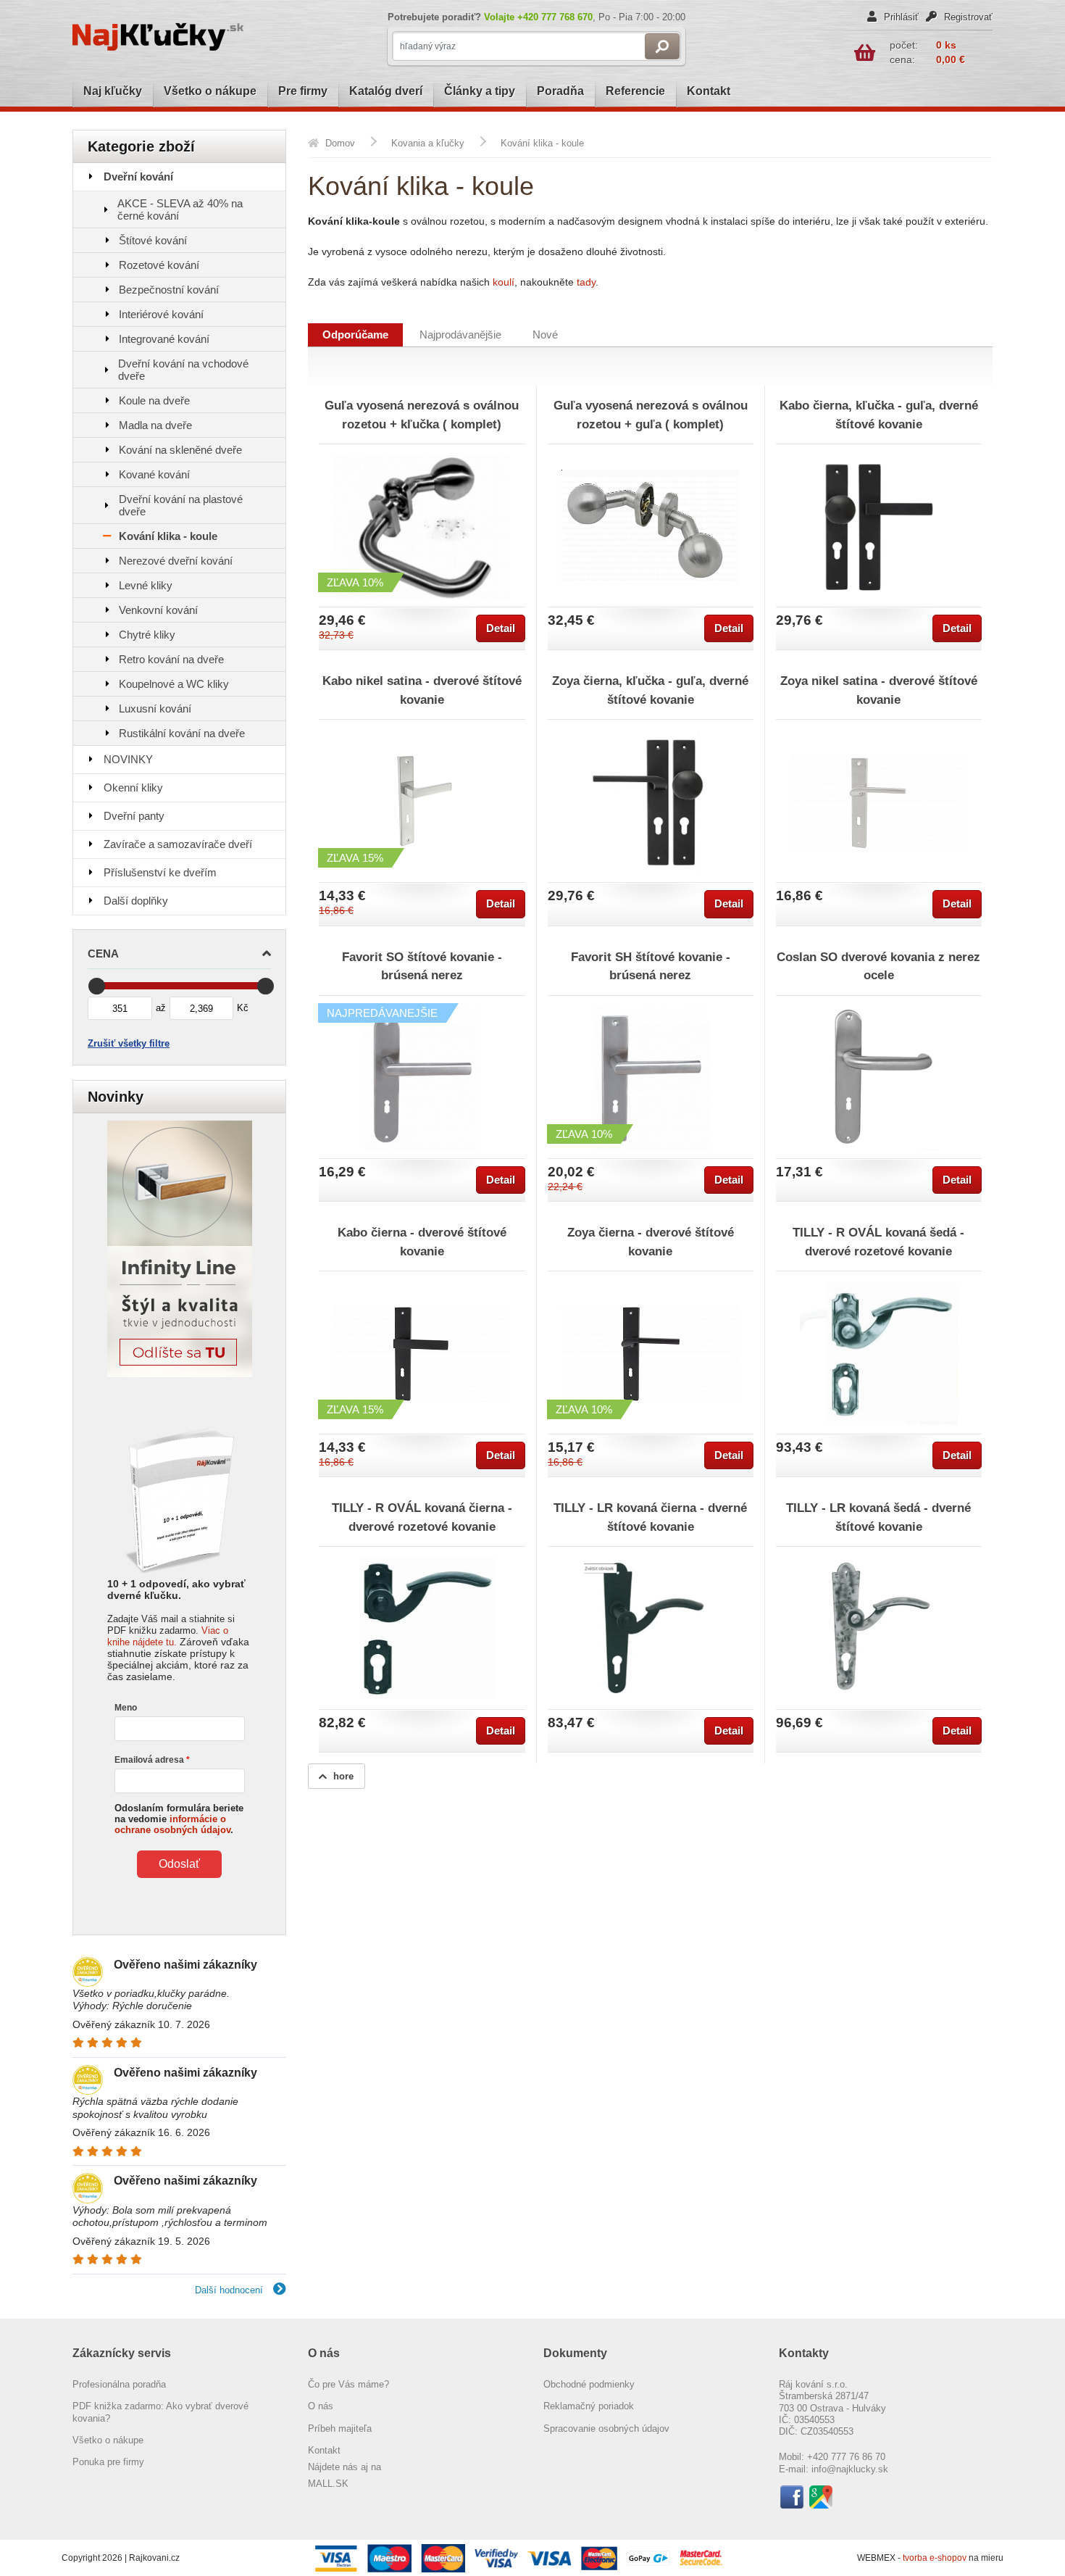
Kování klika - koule (168, 536)
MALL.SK (328, 2484)
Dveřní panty (134, 816)
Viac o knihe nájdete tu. (168, 1636)
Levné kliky (146, 585)
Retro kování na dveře (171, 659)
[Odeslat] (662, 46)
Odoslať (179, 1864)
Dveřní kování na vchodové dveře (183, 370)
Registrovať (967, 17)
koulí (504, 282)
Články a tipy (480, 91)
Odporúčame (355, 335)
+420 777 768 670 (555, 17)
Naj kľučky (113, 91)
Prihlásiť (900, 17)
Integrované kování (164, 339)
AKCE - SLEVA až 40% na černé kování (180, 209)
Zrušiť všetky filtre (129, 1043)
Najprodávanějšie (460, 335)
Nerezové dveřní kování (176, 561)
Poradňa (560, 91)
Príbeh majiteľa (340, 2428)
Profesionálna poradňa (119, 2384)
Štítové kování (153, 240)
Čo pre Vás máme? (348, 2384)
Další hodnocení (230, 2290)
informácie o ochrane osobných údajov (172, 1824)
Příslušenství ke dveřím (160, 872)
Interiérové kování (161, 314)
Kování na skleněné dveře (180, 450)
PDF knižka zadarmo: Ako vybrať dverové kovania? (160, 2412)
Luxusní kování (155, 709)
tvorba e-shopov (936, 2558)
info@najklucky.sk (850, 2469)
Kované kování (154, 474)
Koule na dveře (154, 400)
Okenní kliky (133, 788)
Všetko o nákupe (210, 91)
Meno (126, 1708)
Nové (545, 335)
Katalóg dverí (386, 91)
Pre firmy (303, 91)
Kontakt (709, 91)
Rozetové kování (159, 265)
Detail (501, 628)
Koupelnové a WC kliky (174, 684)
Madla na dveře (155, 425)
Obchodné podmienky (589, 2384)
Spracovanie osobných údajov (606, 2428)
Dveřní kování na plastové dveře (181, 505)
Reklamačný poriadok (589, 2406)
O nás (321, 2406)
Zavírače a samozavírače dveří (178, 844)
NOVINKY (128, 759)
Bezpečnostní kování (169, 290)
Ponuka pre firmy (108, 2462)
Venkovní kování (158, 610)
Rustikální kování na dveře (182, 733)
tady (586, 282)
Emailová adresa (149, 1760)
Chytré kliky (147, 635)
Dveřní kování (138, 176)
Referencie (635, 91)
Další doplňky (136, 901)
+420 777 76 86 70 (846, 2457)
